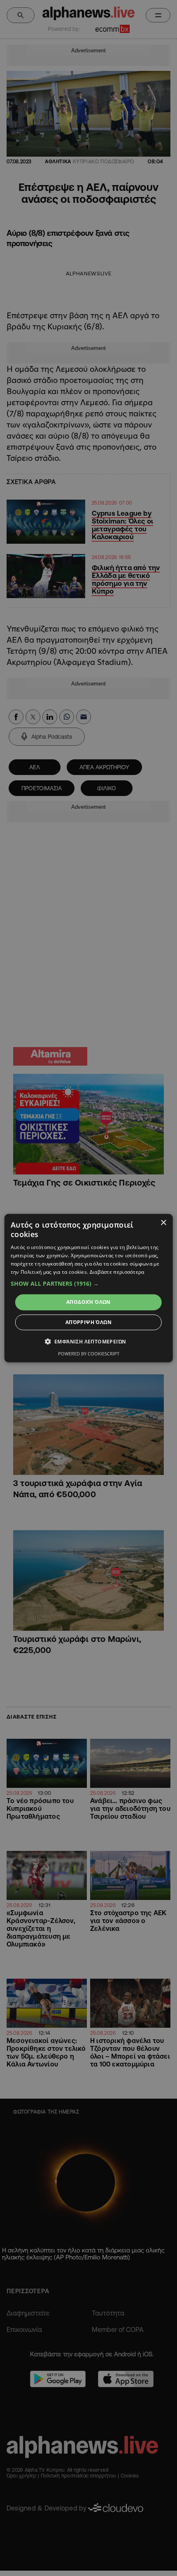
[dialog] (89, 1288)
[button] (89, 1284)
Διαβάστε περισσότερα (117, 1272)
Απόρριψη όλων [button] (88, 1322)
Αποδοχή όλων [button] (88, 1302)
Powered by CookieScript (89, 1354)
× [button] (163, 1222)
